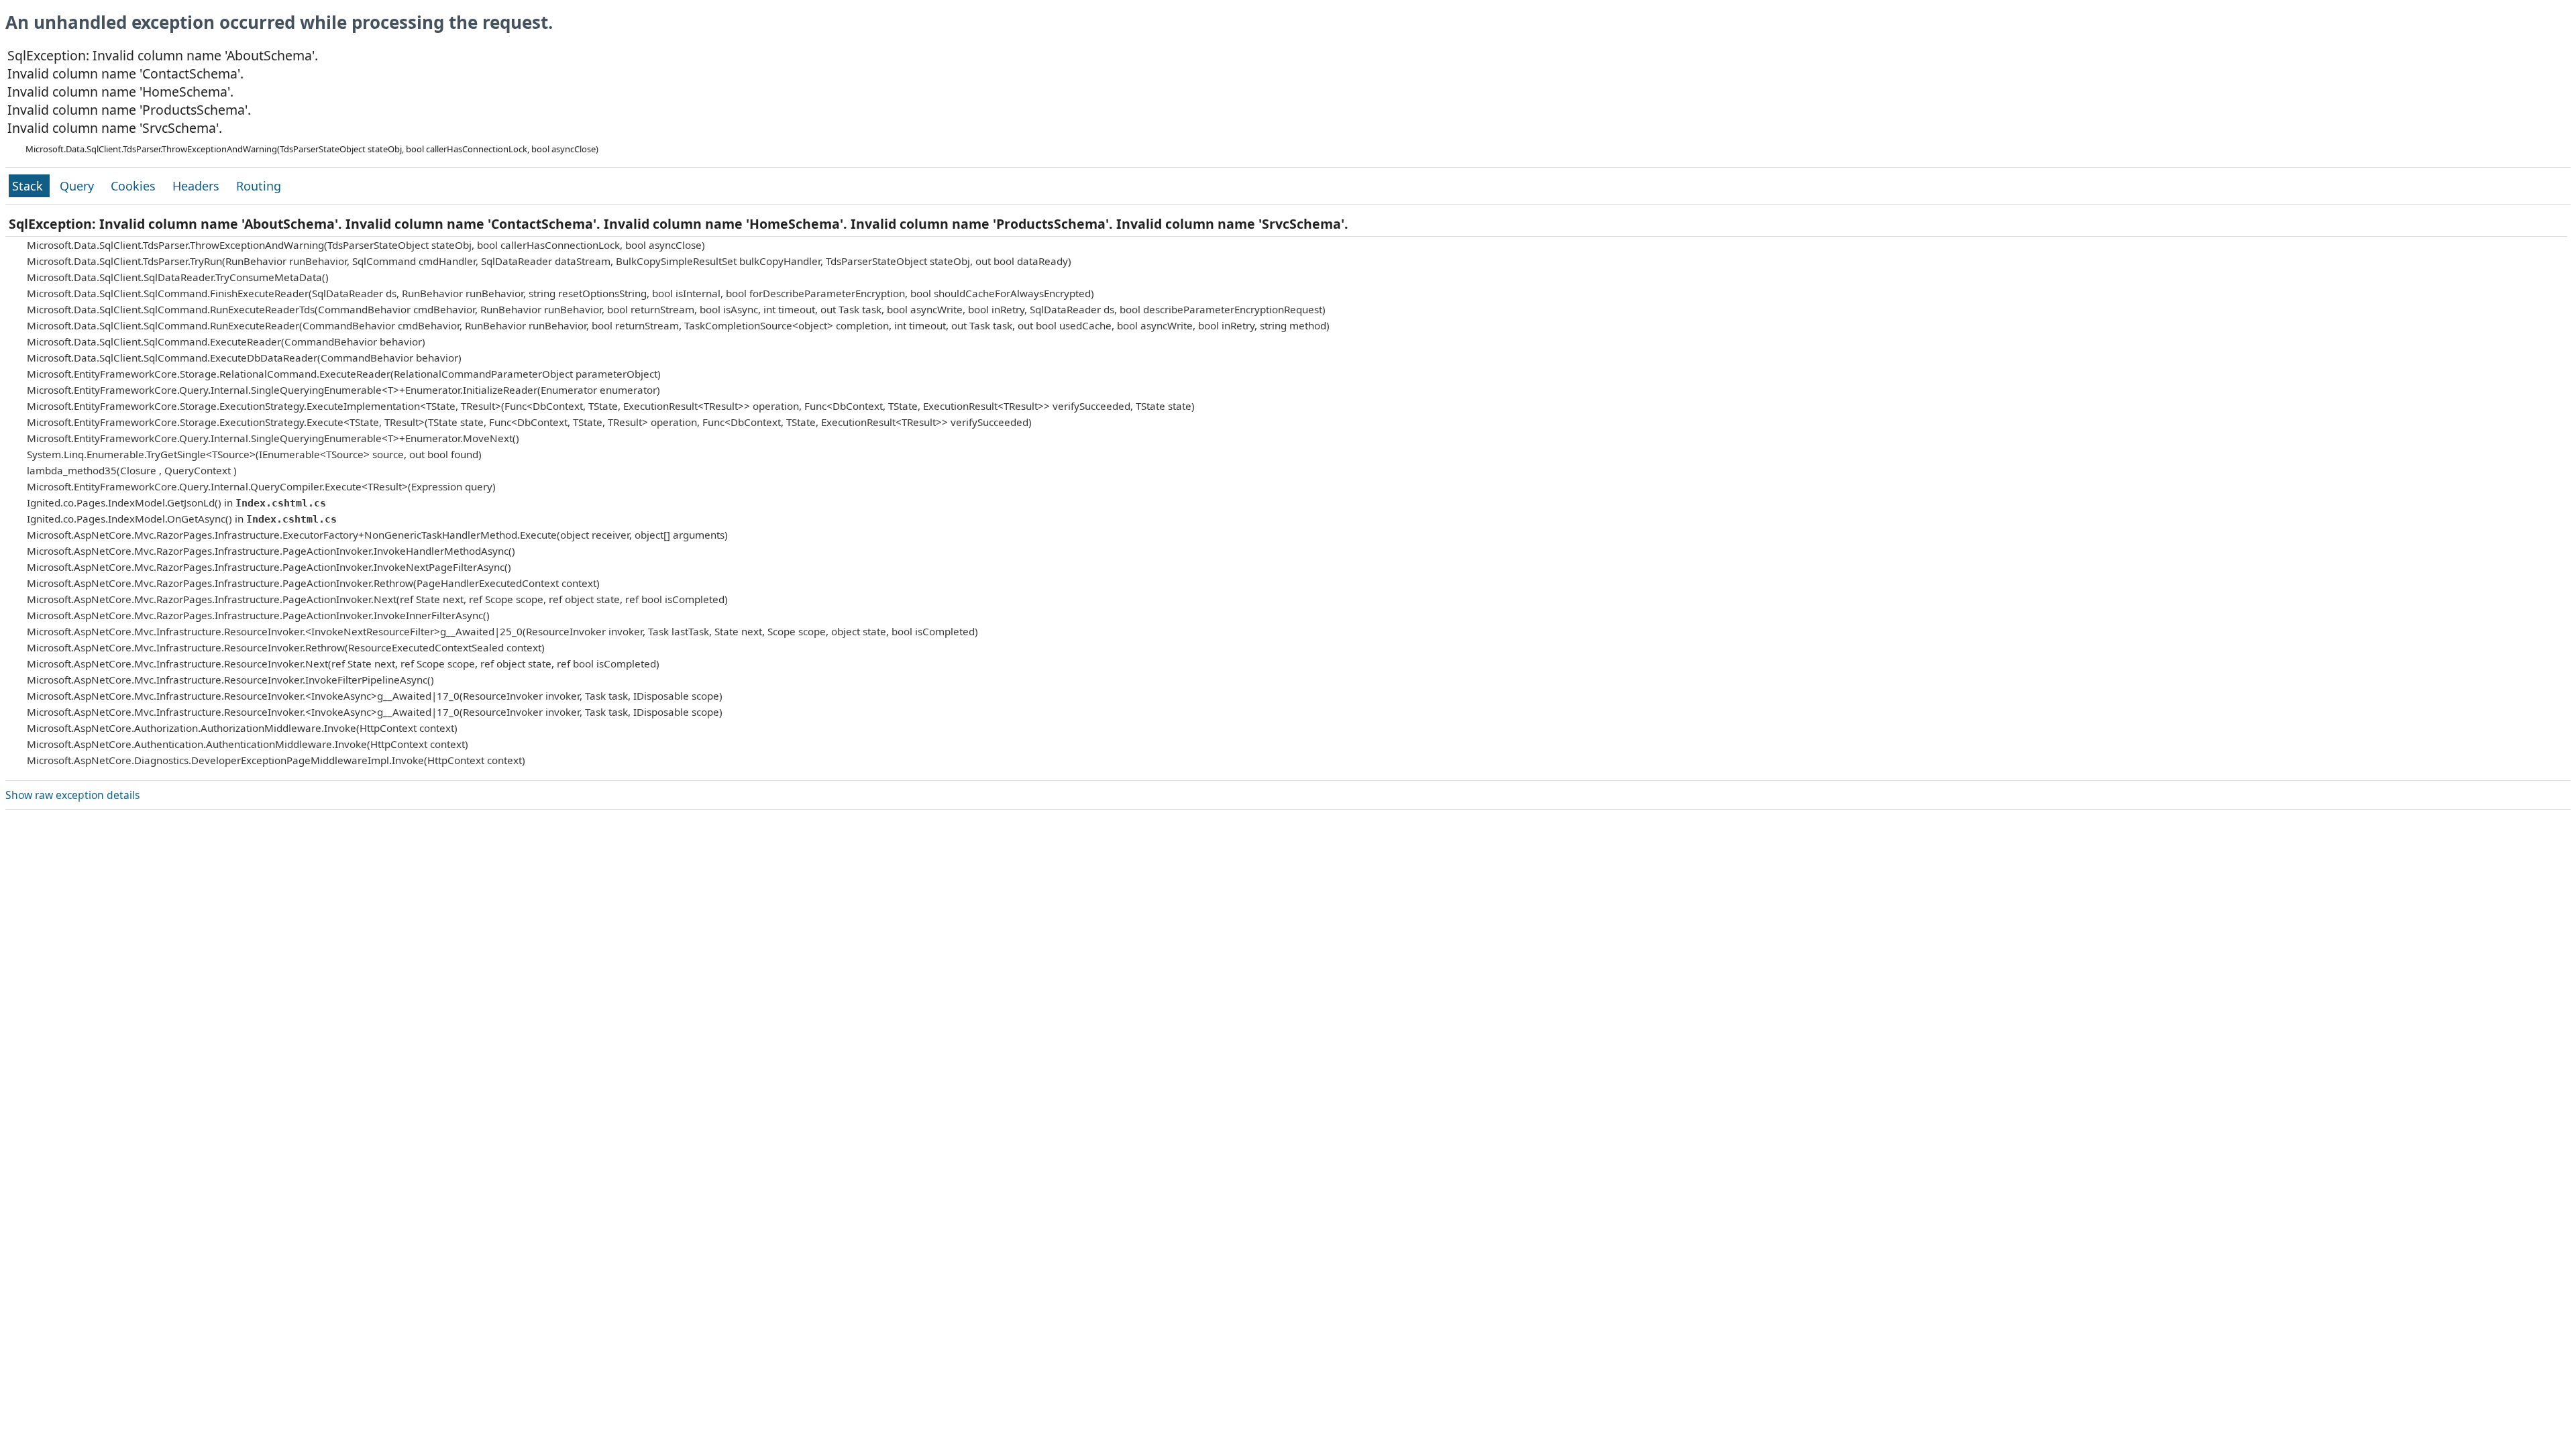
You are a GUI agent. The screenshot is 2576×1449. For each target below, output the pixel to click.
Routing (259, 186)
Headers (198, 186)
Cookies (135, 186)
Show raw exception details (72, 795)
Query (78, 186)
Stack (29, 186)
